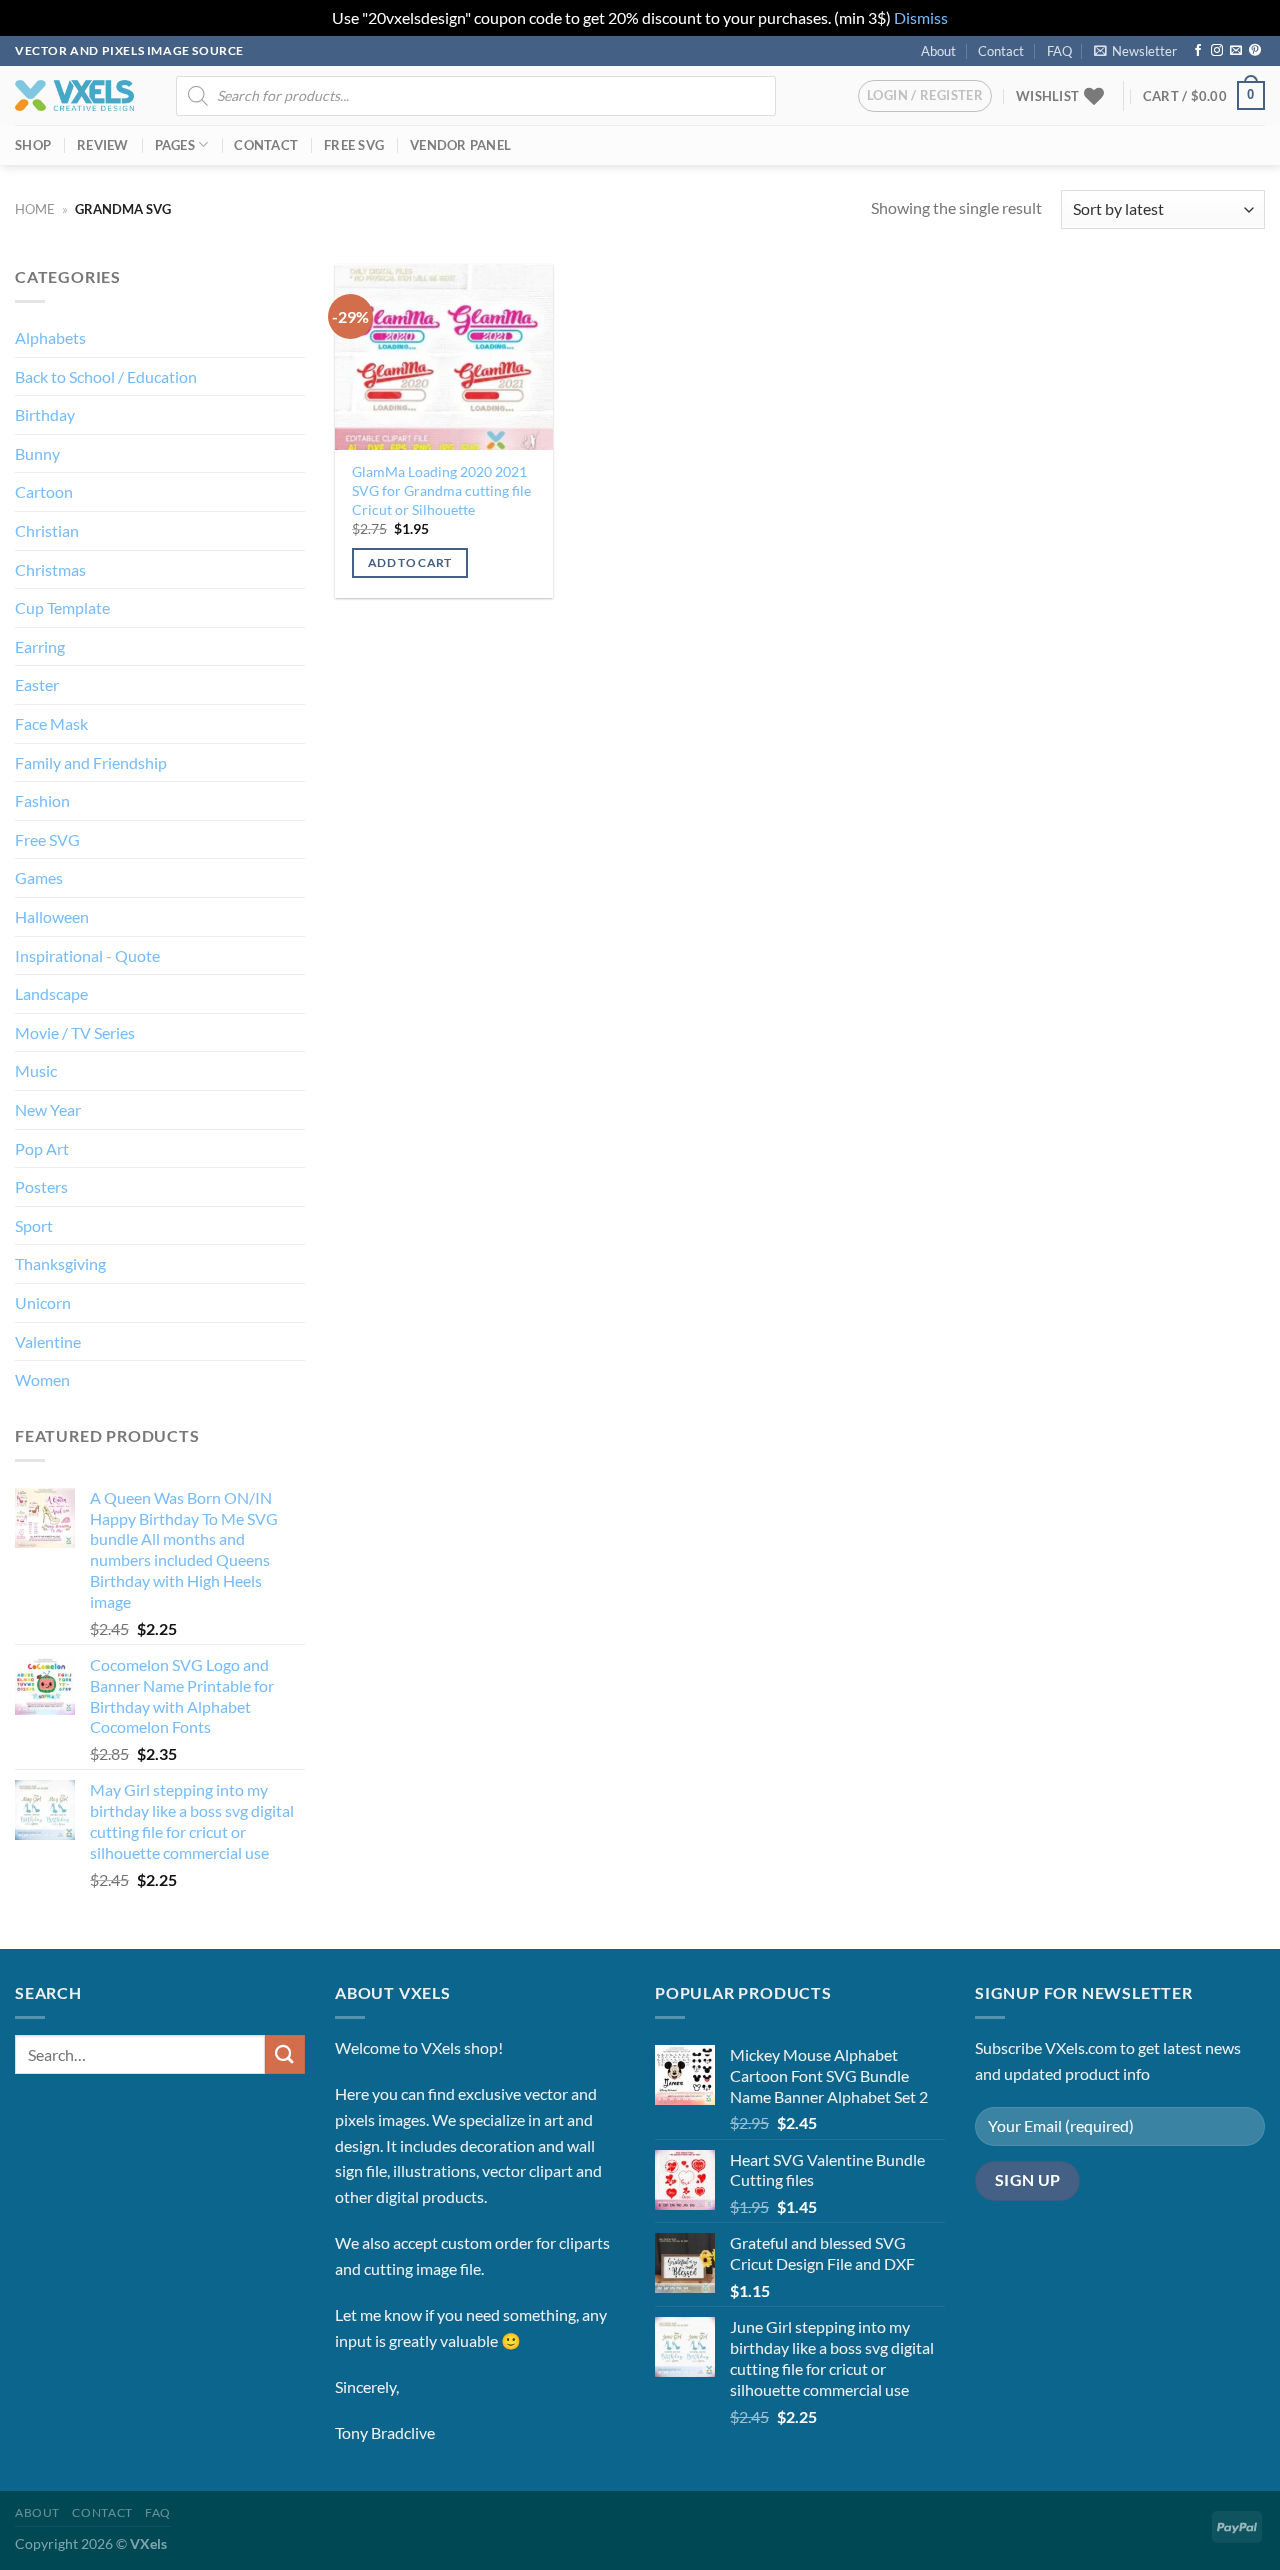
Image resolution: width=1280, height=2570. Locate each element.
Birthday (45, 414)
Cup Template (62, 607)
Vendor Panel (460, 145)
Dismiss (921, 17)
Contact (1001, 51)
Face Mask (51, 723)
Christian (47, 530)
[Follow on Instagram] (1217, 51)
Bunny (37, 453)
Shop (33, 145)
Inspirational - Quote (87, 955)
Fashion (42, 800)
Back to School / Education (106, 376)
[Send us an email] (1236, 51)
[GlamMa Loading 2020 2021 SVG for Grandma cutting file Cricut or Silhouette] (444, 357)
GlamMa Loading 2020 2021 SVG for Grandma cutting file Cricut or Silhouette (441, 490)
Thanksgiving (60, 1263)
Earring (40, 646)
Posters (41, 1186)
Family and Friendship (91, 762)
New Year (48, 1109)
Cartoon (44, 491)
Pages (175, 145)
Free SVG (354, 145)
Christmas (50, 569)
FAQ (1059, 51)
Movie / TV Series (75, 1032)
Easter (37, 684)
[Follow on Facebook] (1198, 51)
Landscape (51, 993)
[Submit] (285, 2054)
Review (103, 145)
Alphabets (50, 337)
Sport (34, 1225)
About (938, 51)
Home (35, 209)
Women (42, 1379)
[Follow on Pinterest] (1255, 51)
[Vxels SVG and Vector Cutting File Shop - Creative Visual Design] (74, 95)
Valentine (48, 1341)
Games (39, 877)
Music (36, 1070)
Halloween (52, 916)
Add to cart (410, 562)
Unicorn (43, 1302)
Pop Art (42, 1148)
